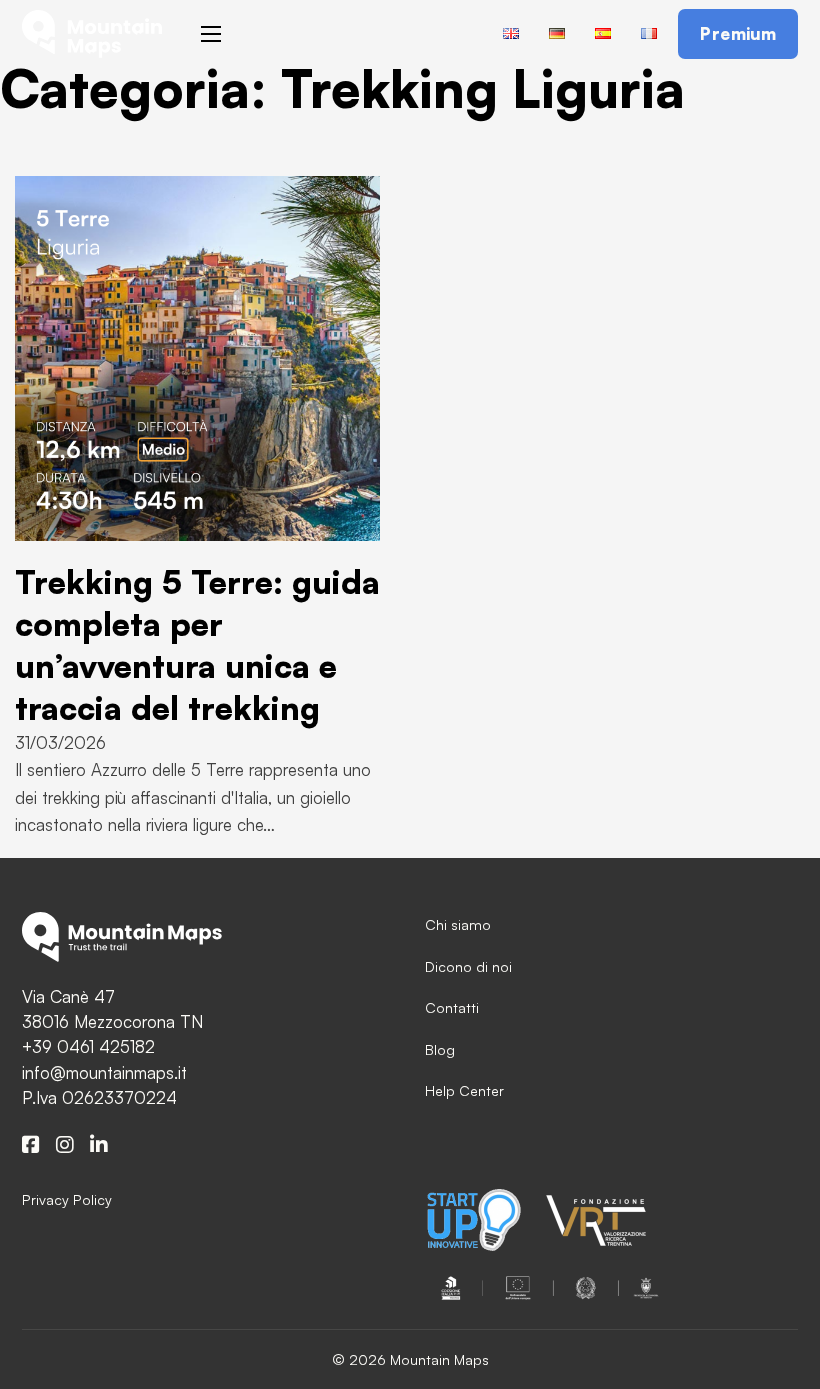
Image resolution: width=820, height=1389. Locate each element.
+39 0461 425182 (88, 1046)
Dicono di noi (468, 966)
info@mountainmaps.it (104, 1072)
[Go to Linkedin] (99, 1145)
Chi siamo (458, 924)
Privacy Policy (67, 1199)
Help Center (464, 1090)
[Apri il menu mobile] (211, 34)
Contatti (452, 1007)
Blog (440, 1049)
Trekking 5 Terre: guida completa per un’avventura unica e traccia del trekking (197, 644)
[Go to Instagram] (65, 1145)
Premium (738, 33)
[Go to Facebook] (31, 1145)
